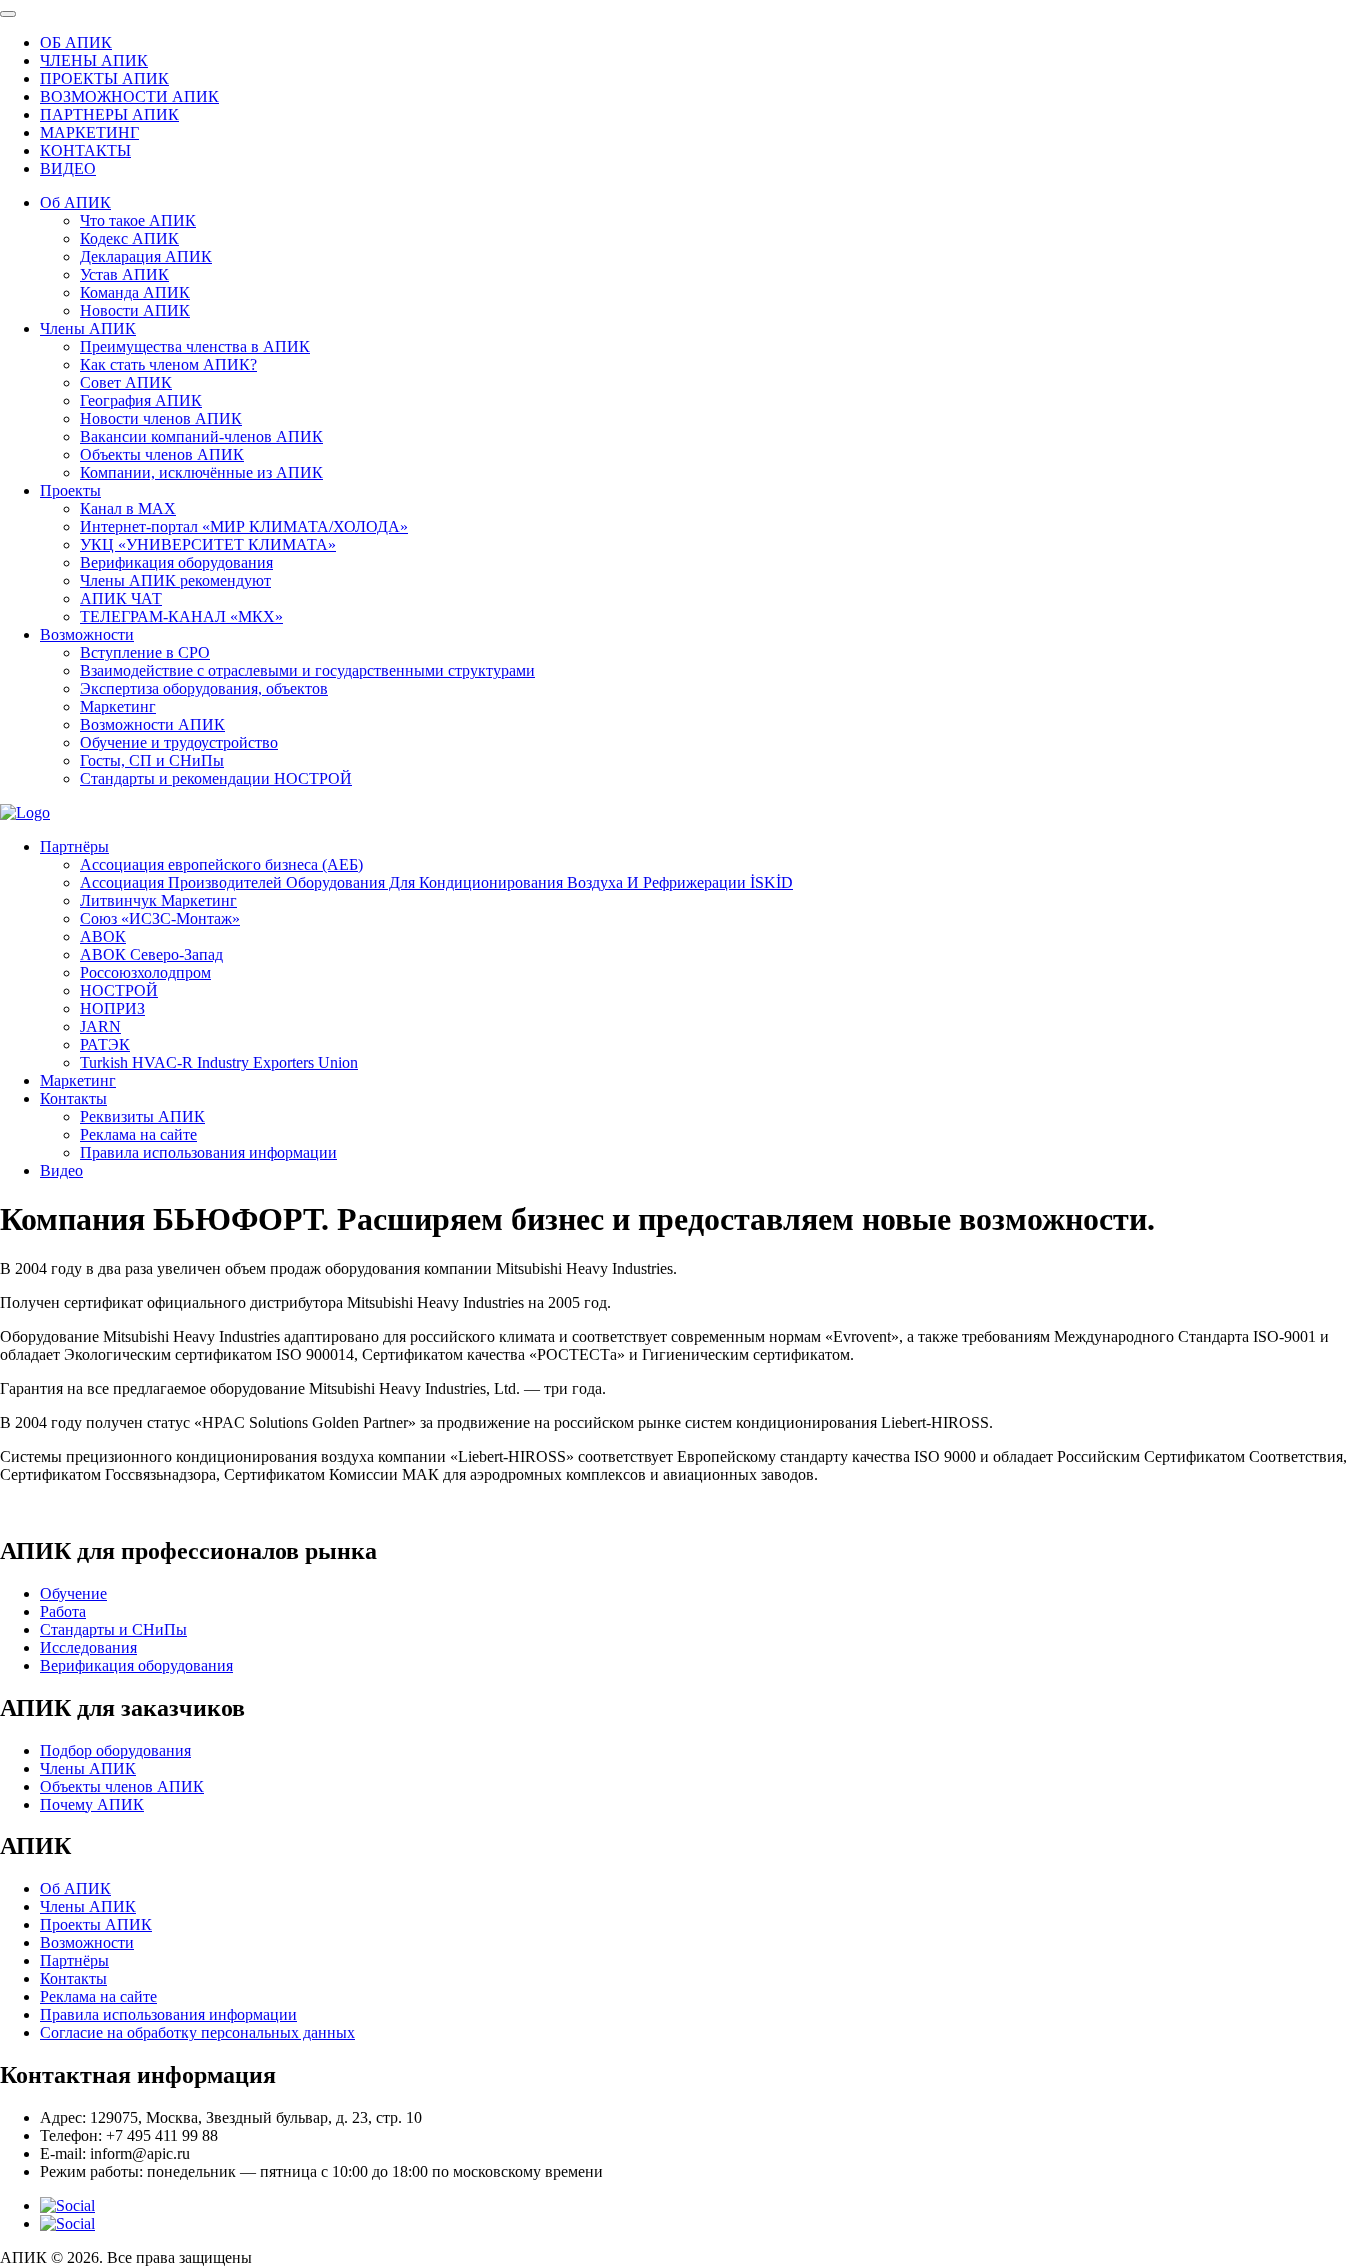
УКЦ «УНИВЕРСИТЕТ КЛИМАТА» (208, 544)
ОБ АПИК (76, 42)
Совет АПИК (126, 382)
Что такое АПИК (138, 220)
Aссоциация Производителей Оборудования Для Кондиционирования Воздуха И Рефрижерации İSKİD (436, 882)
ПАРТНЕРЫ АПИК (109, 114)
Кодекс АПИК (129, 238)
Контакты (73, 1098)
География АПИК (141, 400)
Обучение (73, 1593)
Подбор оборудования (115, 1750)
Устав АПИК (124, 274)
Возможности (87, 634)
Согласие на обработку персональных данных (197, 2032)
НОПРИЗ (112, 1008)
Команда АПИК (135, 292)
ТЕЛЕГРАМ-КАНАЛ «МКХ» (181, 616)
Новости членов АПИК (161, 418)
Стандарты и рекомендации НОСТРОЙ (216, 778)
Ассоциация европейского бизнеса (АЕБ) (221, 864)
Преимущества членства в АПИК (195, 346)
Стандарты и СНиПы (113, 1629)
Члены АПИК (88, 328)
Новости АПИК (135, 310)
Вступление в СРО (145, 652)
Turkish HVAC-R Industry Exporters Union (219, 1062)
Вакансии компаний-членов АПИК (201, 436)
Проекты (70, 490)
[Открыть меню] (8, 14)
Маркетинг (118, 706)
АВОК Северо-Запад (151, 954)
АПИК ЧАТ (121, 598)
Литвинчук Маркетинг (158, 900)
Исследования (88, 1647)
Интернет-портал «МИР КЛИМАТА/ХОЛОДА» (244, 526)
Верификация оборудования (176, 562)
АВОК (103, 936)
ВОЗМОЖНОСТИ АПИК (129, 96)
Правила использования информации (208, 1152)
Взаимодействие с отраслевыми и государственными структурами (307, 670)
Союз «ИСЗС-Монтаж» (160, 918)
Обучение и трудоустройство (179, 742)
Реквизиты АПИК (142, 1116)
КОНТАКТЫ (85, 150)
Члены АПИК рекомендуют (175, 580)
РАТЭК (105, 1044)
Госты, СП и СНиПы (152, 760)
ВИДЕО (68, 168)
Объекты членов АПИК (162, 454)
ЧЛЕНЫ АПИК (94, 60)
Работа (63, 1611)
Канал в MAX (128, 508)
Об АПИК (75, 202)
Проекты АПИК (96, 1924)
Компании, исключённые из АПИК (201, 472)
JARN (100, 1026)
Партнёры (74, 846)
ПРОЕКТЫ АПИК (104, 78)
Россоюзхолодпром (145, 972)
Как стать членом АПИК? (168, 364)
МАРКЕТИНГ (89, 132)
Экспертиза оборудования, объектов (204, 688)
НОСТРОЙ (119, 990)
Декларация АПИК (146, 256)
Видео (61, 1170)
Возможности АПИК (152, 724)
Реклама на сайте (138, 1134)
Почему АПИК (92, 1804)
